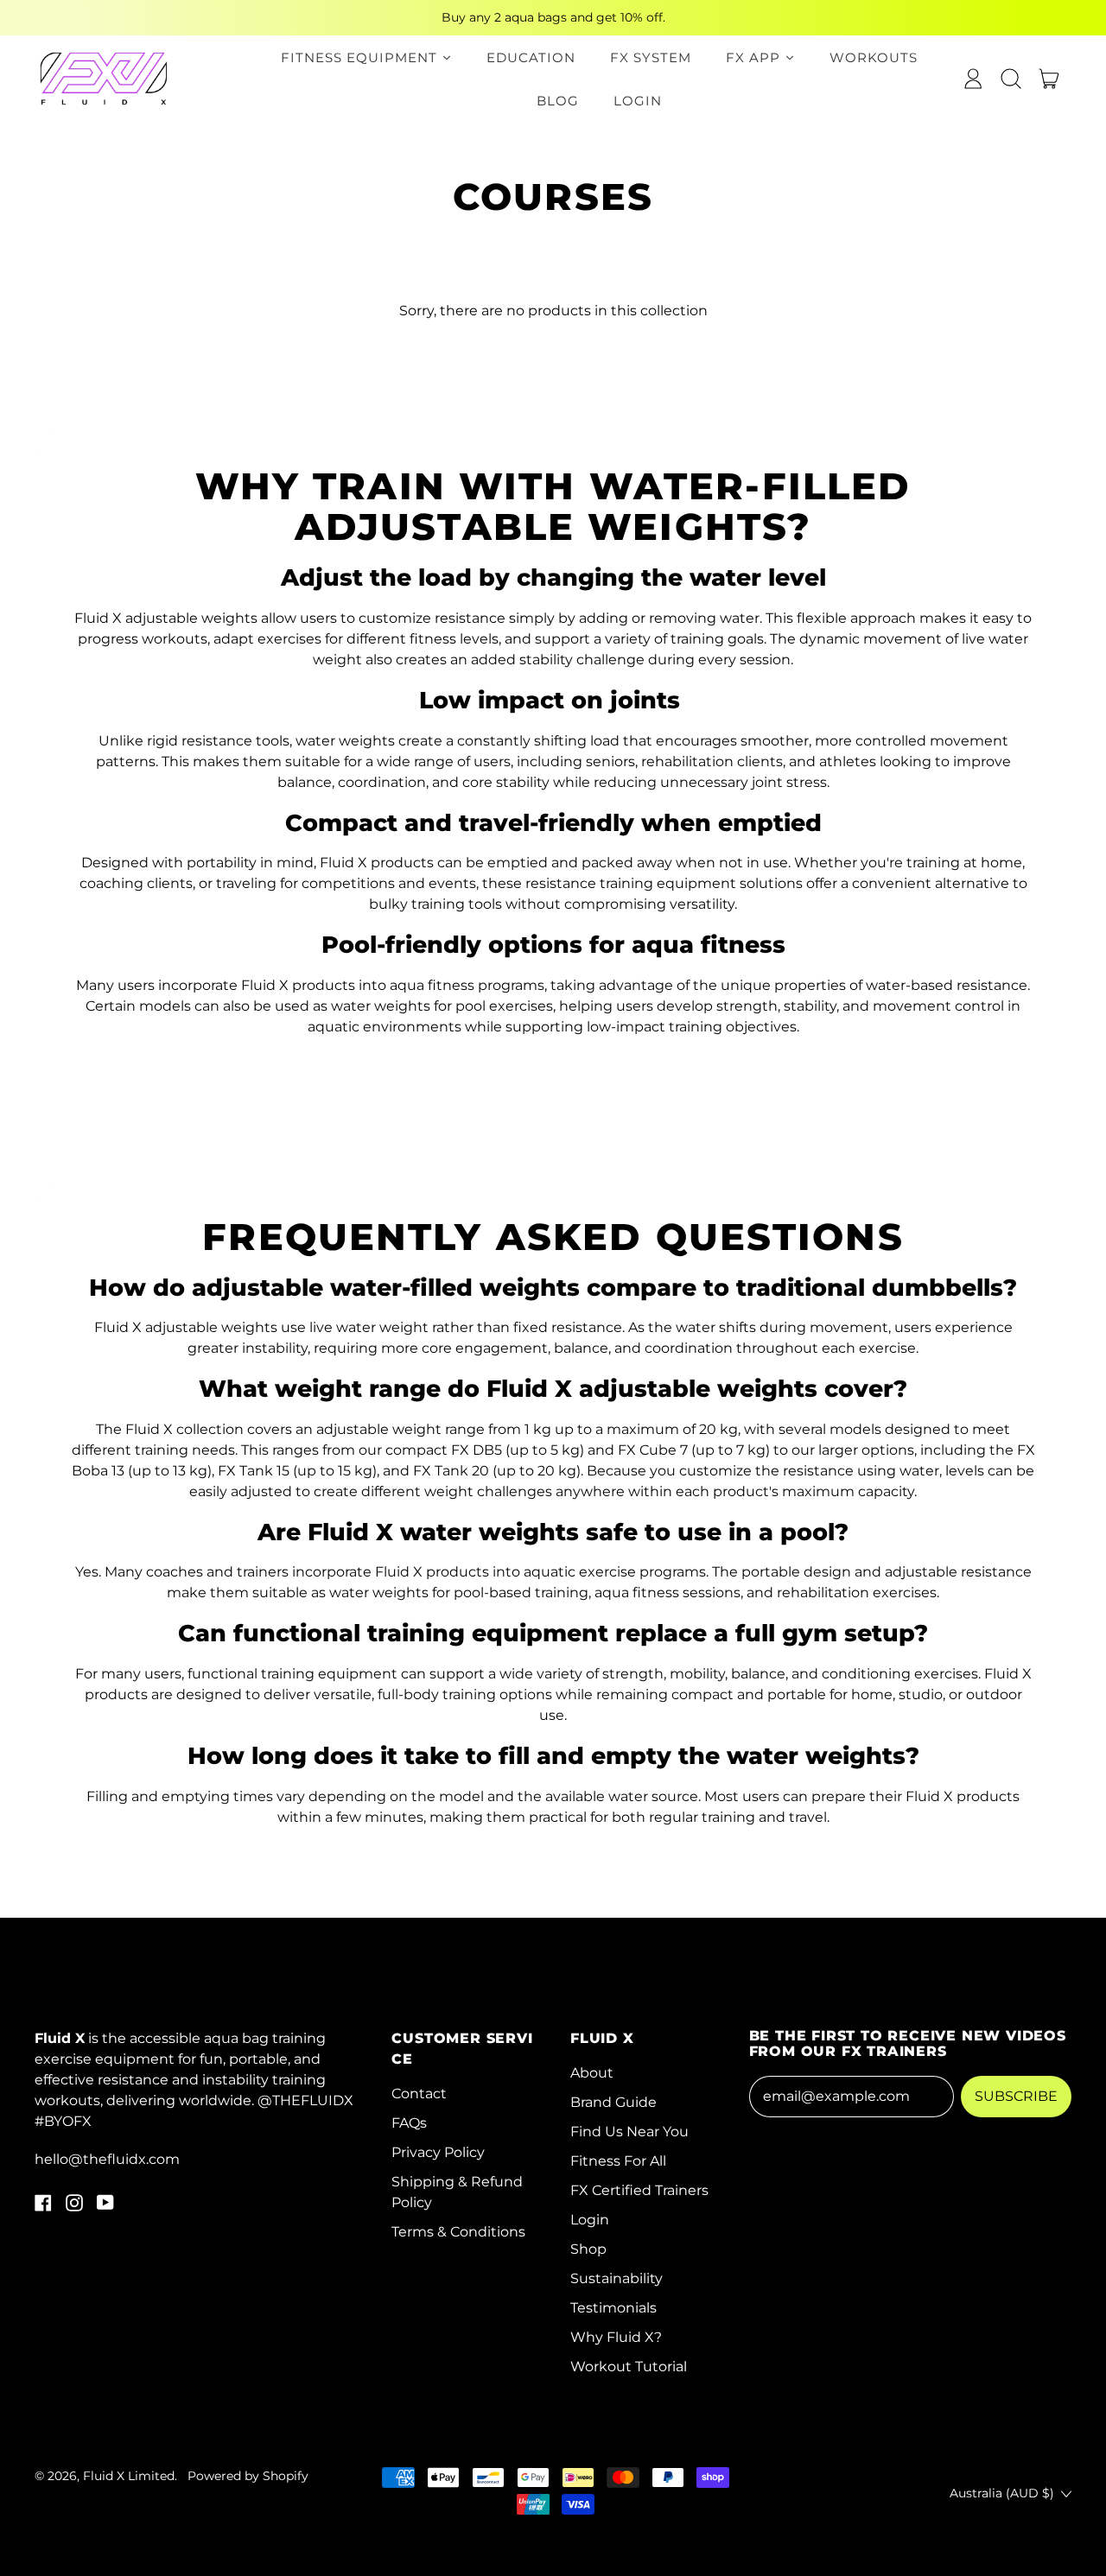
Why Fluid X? (616, 2337)
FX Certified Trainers (639, 2190)
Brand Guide (613, 2102)
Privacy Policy (438, 2152)
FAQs (409, 2123)
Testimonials (613, 2308)
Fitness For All (618, 2161)
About (592, 2073)
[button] (1011, 79)
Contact (419, 2094)
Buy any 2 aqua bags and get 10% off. (553, 17)
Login (590, 2220)
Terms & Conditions (458, 2232)
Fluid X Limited (129, 2476)
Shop (588, 2249)
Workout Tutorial (629, 2367)
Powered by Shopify (248, 2476)
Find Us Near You (629, 2132)
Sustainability (617, 2278)
